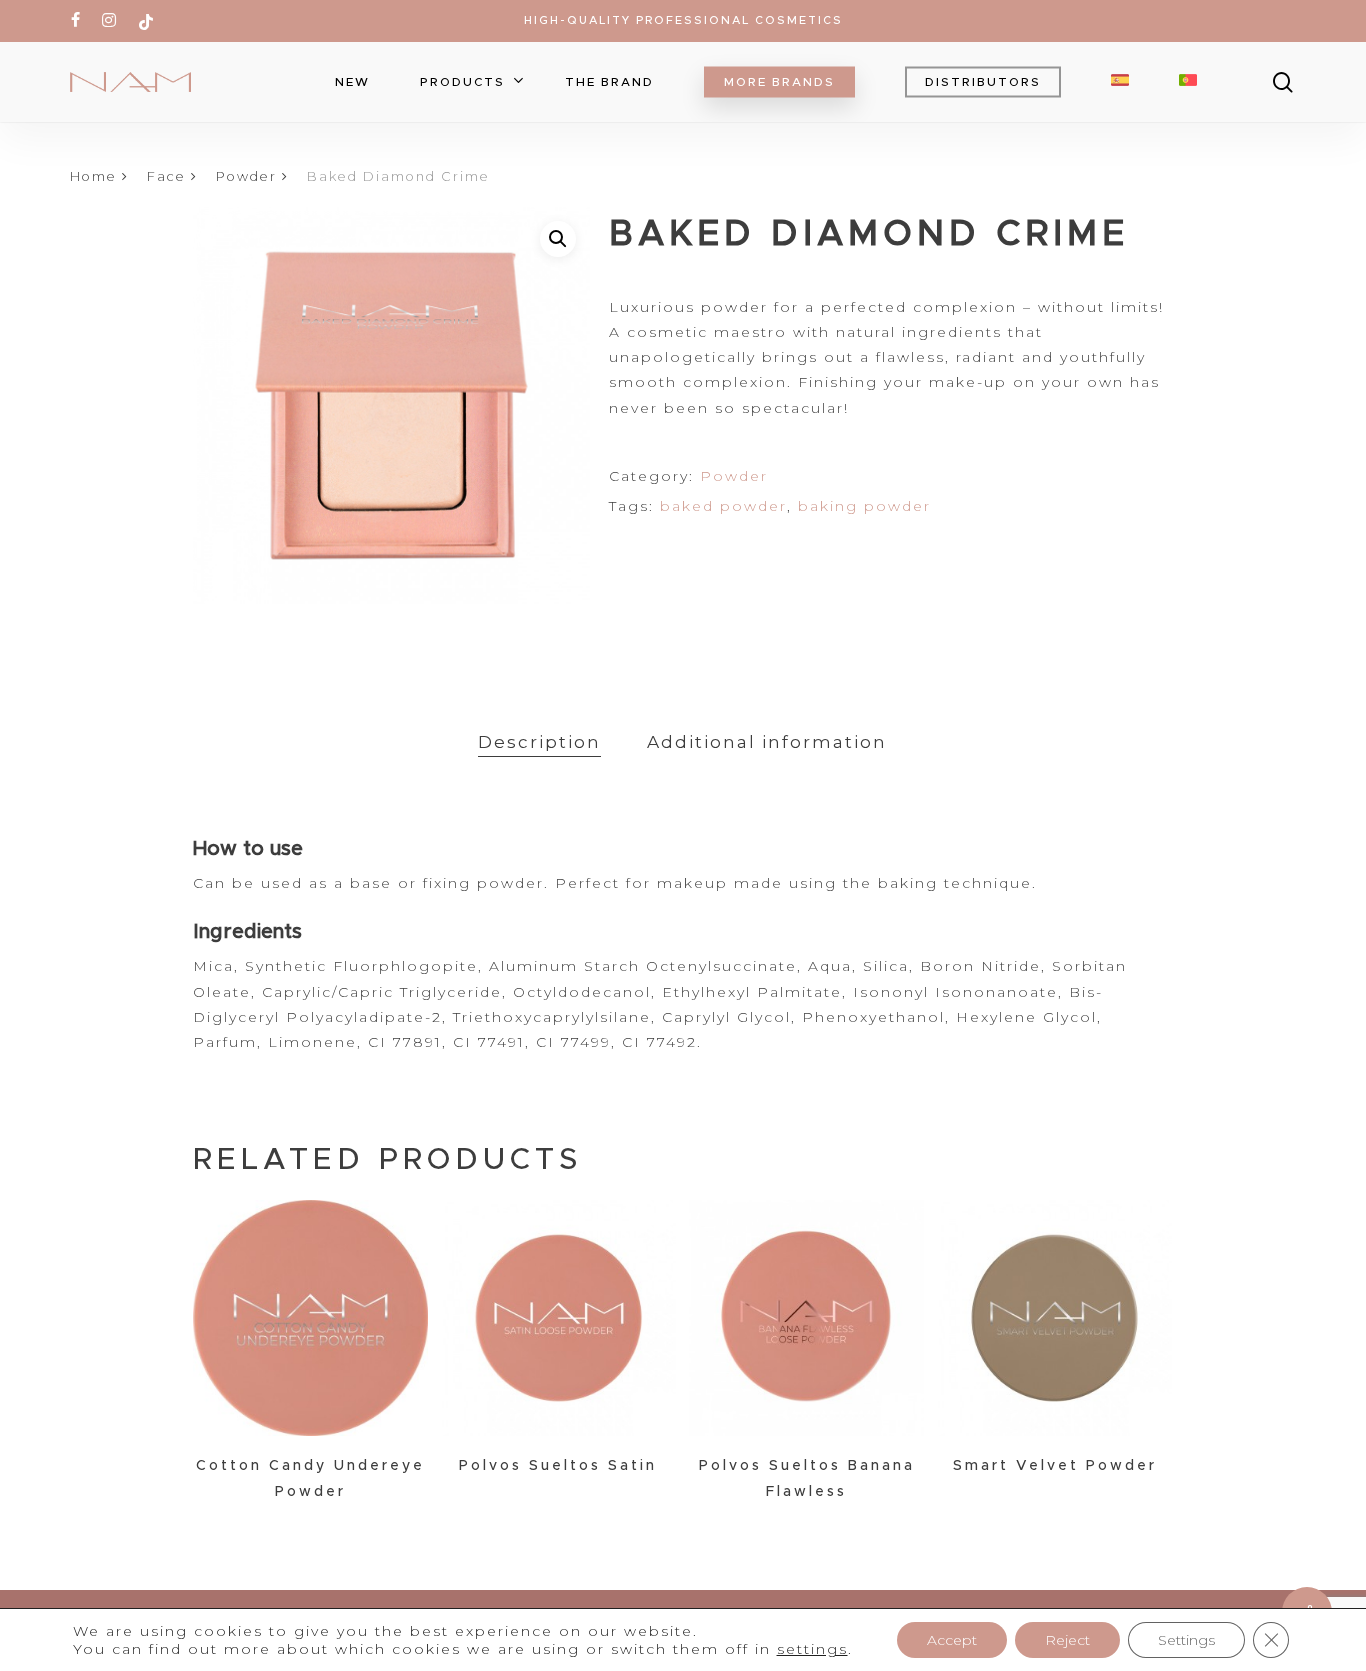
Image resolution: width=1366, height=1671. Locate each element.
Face (166, 176)
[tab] (539, 742)
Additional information (767, 742)
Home (93, 176)
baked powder (723, 506)
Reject (1067, 1640)
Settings (1186, 1640)
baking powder (864, 506)
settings (812, 1649)
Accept (952, 1640)
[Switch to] (1120, 82)
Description (539, 742)
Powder (246, 176)
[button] (558, 239)
